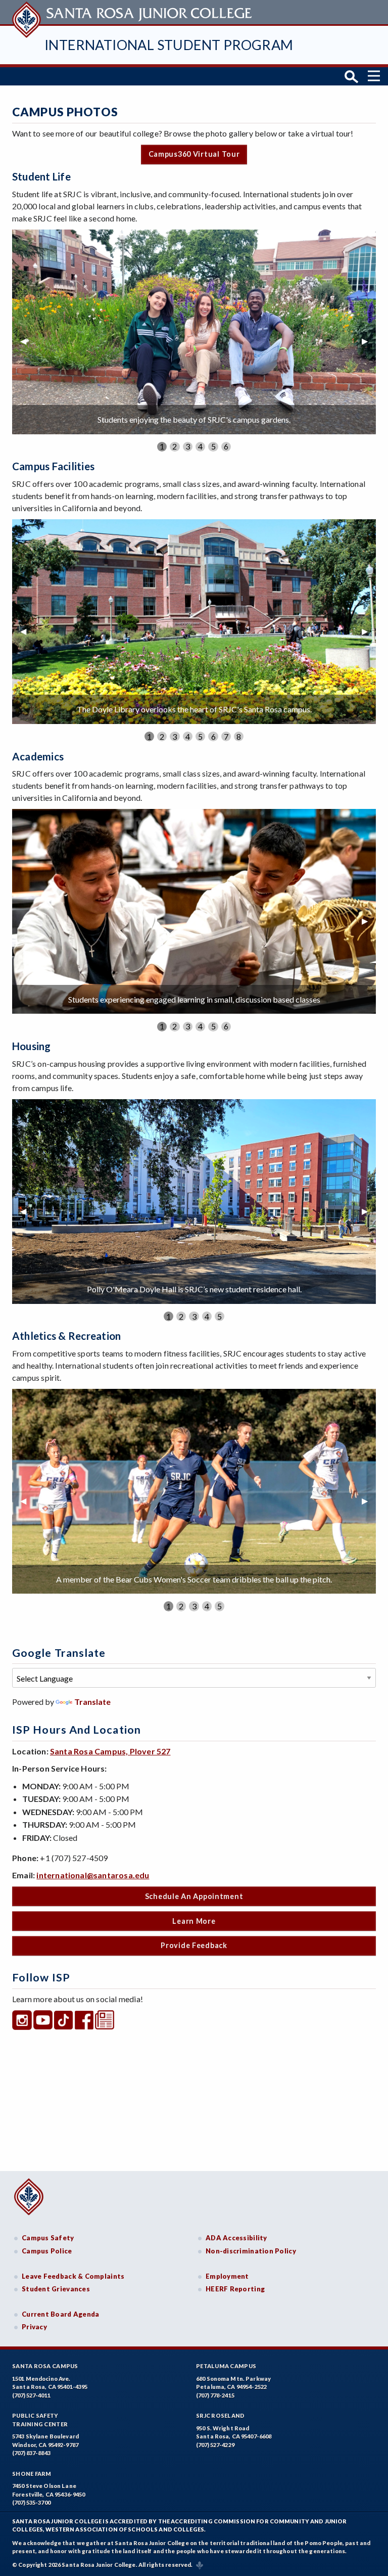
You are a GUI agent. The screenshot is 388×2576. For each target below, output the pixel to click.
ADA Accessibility (236, 2238)
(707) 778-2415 (215, 2395)
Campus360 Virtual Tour (194, 154)
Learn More (194, 1921)
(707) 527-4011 (31, 2395)
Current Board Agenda (61, 2314)
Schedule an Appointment (194, 1896)
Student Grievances (56, 2289)
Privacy (34, 2327)
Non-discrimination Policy (251, 2251)
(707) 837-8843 (31, 2453)
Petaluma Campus (226, 2366)
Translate (92, 1702)
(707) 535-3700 (31, 2502)
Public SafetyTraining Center (40, 2420)
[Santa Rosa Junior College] (133, 12)
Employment (227, 2276)
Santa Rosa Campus (45, 2366)
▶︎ (369, 341)
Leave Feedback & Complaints (73, 2276)
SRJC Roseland (221, 2415)
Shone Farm (32, 2474)
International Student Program (169, 45)
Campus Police (47, 2251)
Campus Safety (48, 2238)
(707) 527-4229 (215, 2445)
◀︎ (27, 341)
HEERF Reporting (235, 2289)
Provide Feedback (194, 1945)
